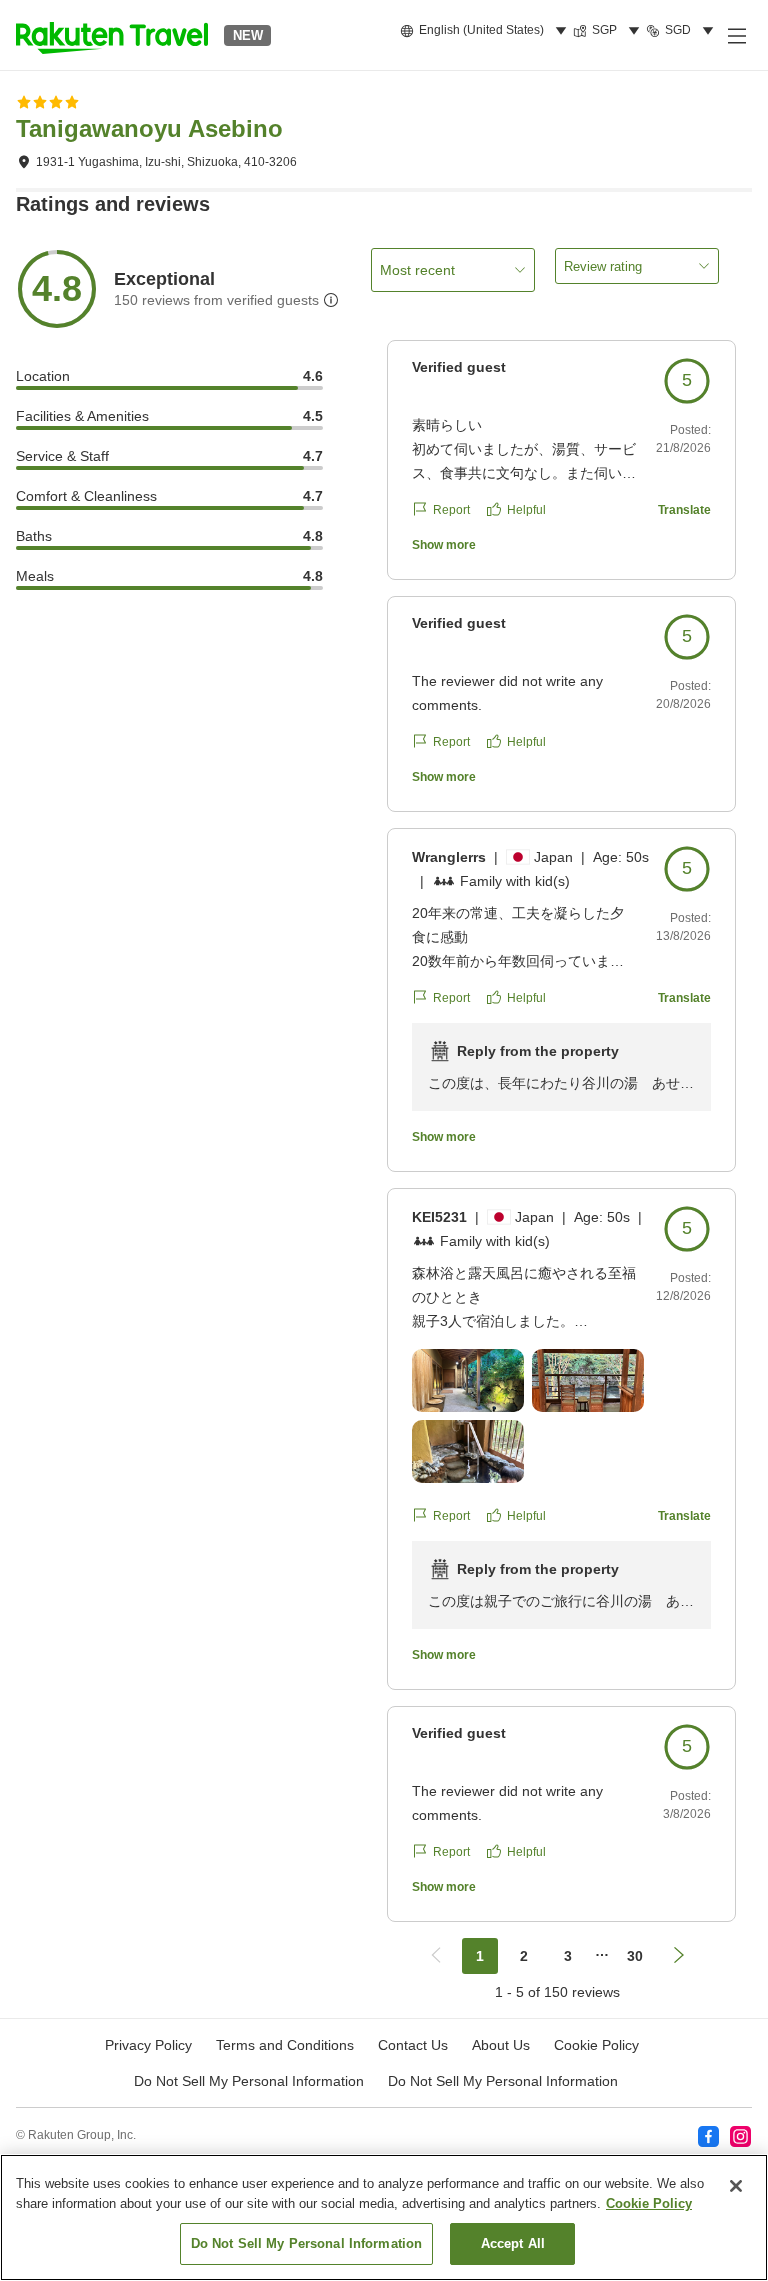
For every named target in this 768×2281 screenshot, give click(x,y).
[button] (112, 35)
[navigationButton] (436, 1956)
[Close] (736, 2186)
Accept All (513, 2243)
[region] (384, 2217)
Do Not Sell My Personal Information (503, 2081)
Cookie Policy (649, 2203)
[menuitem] (486, 31)
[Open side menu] (736, 35)
